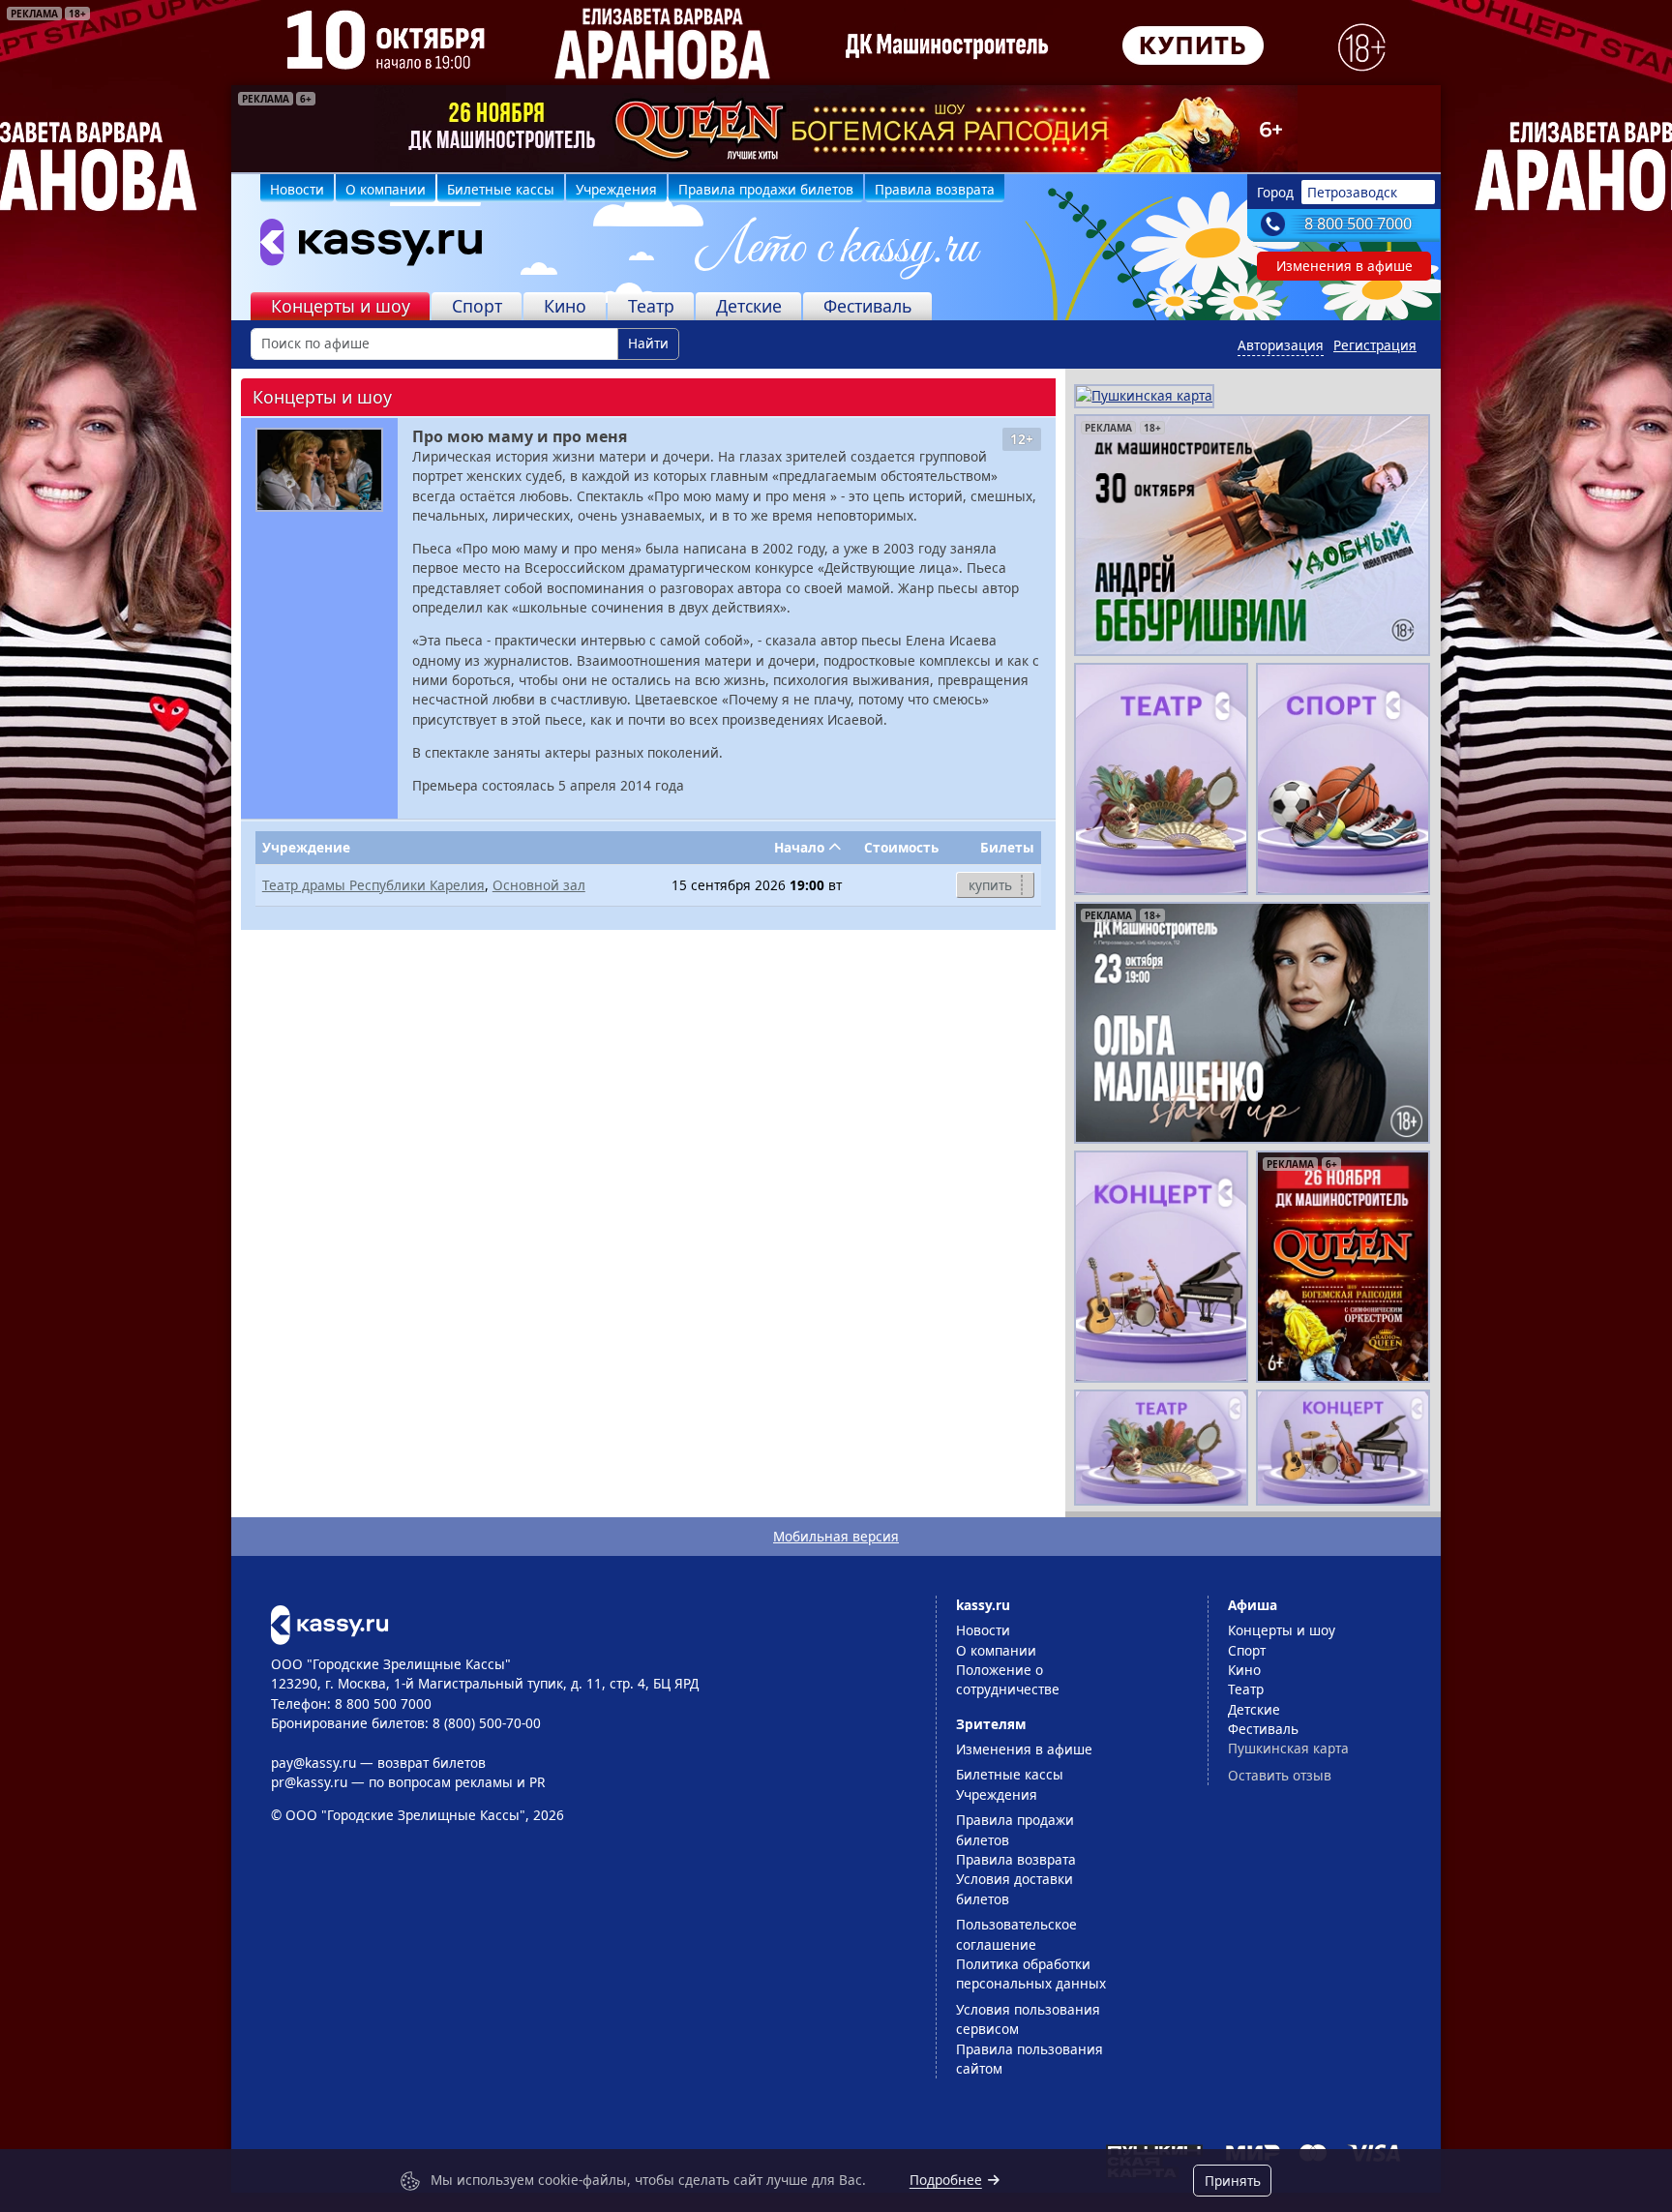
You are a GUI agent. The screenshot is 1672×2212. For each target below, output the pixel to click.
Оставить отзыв (1280, 1775)
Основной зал (539, 885)
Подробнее (946, 2180)
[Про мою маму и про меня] (319, 470)
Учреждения (616, 189)
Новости (297, 189)
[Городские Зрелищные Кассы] (363, 247)
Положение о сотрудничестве (1008, 1679)
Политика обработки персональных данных (1031, 1973)
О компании (386, 189)
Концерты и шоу (341, 306)
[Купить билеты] (329, 1623)
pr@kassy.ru (309, 1782)
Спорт (477, 306)
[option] (836, 129)
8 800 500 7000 (1358, 224)
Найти (648, 343)
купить (990, 885)
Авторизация (1281, 345)
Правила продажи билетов (766, 189)
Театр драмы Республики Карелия (373, 885)
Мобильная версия (836, 1536)
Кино (565, 306)
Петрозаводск (1352, 192)
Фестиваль (868, 306)
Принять (1233, 2181)
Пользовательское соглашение (1016, 1934)
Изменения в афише (1344, 266)
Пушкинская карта (1288, 1748)
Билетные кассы (501, 189)
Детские (749, 306)
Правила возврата (935, 189)
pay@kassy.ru (313, 1763)
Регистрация (1375, 345)
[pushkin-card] (1144, 394)
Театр (651, 306)
